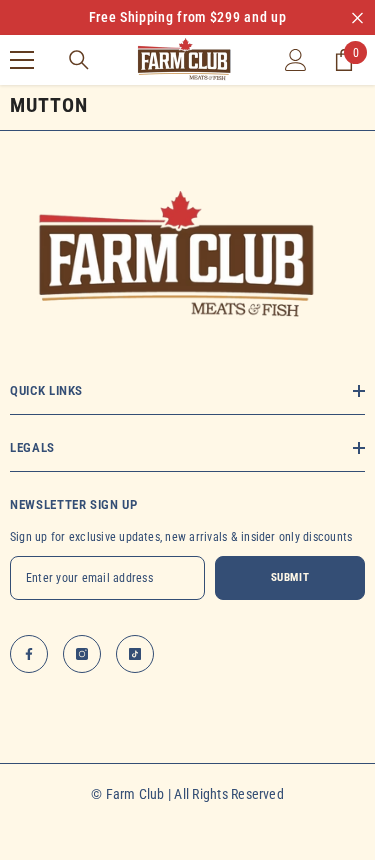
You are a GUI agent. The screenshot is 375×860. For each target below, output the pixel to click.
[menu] (22, 60)
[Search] (79, 60)
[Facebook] (29, 654)
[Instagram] (82, 654)
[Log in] (296, 60)
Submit (290, 577)
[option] (187, 17)
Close (357, 17)
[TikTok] (135, 654)
